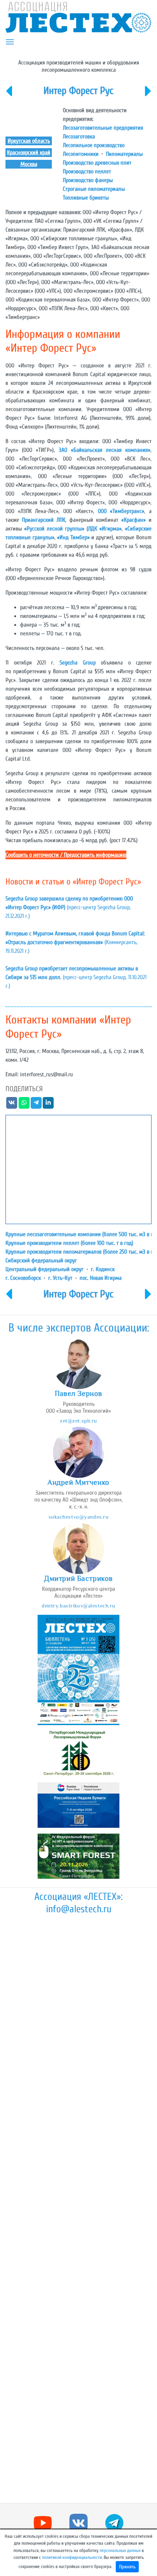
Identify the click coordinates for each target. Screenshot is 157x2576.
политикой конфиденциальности (72, 2557)
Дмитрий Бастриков (78, 1578)
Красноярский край (29, 153)
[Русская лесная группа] (148, 96)
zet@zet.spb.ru (78, 1421)
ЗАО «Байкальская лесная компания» (105, 450)
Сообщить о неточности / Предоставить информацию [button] (66, 855)
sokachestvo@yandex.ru (79, 1517)
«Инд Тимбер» (73, 537)
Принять (127, 2567)
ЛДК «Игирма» (105, 529)
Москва (29, 164)
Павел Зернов (78, 1393)
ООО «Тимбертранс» (121, 511)
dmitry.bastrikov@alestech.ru (78, 1605)
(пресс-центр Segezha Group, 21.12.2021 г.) (69, 907)
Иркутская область (29, 141)
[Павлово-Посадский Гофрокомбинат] (9, 96)
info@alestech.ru (79, 1909)
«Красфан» (133, 520)
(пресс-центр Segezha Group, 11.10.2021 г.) (76, 977)
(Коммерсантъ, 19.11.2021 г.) (75, 942)
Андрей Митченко (78, 1482)
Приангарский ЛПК (44, 520)
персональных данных (120, 2551)
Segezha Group (78, 663)
